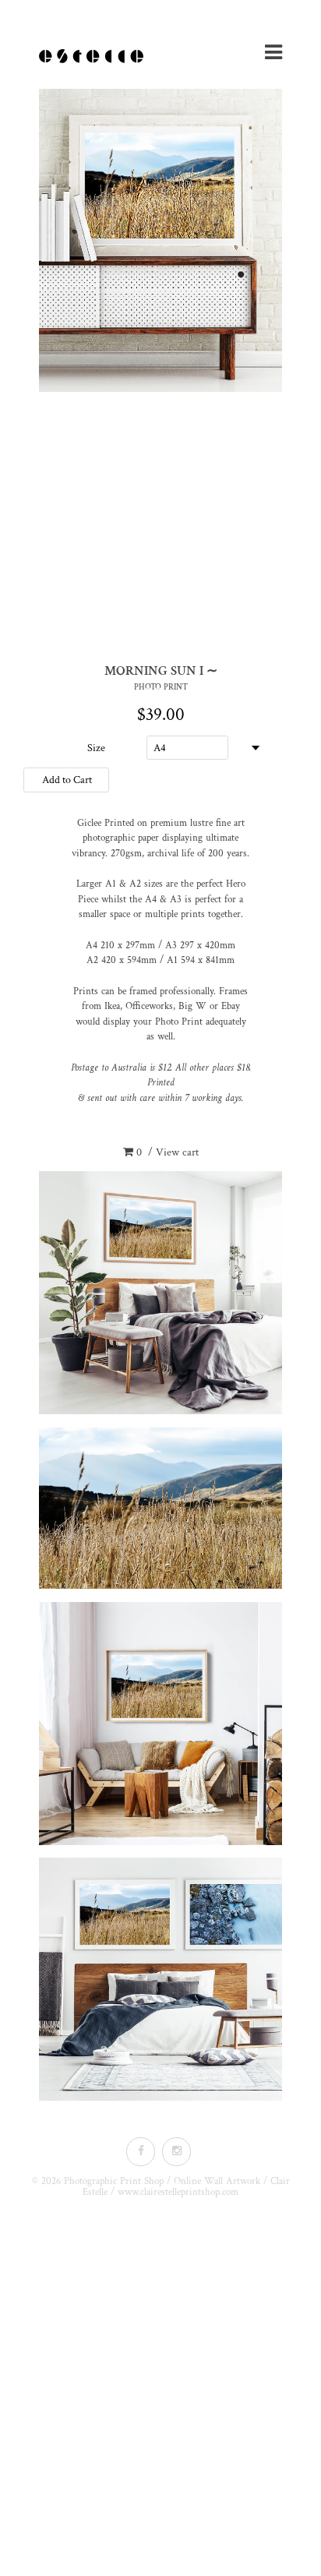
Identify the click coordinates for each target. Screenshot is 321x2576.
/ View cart (168, 1152)
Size (96, 748)
